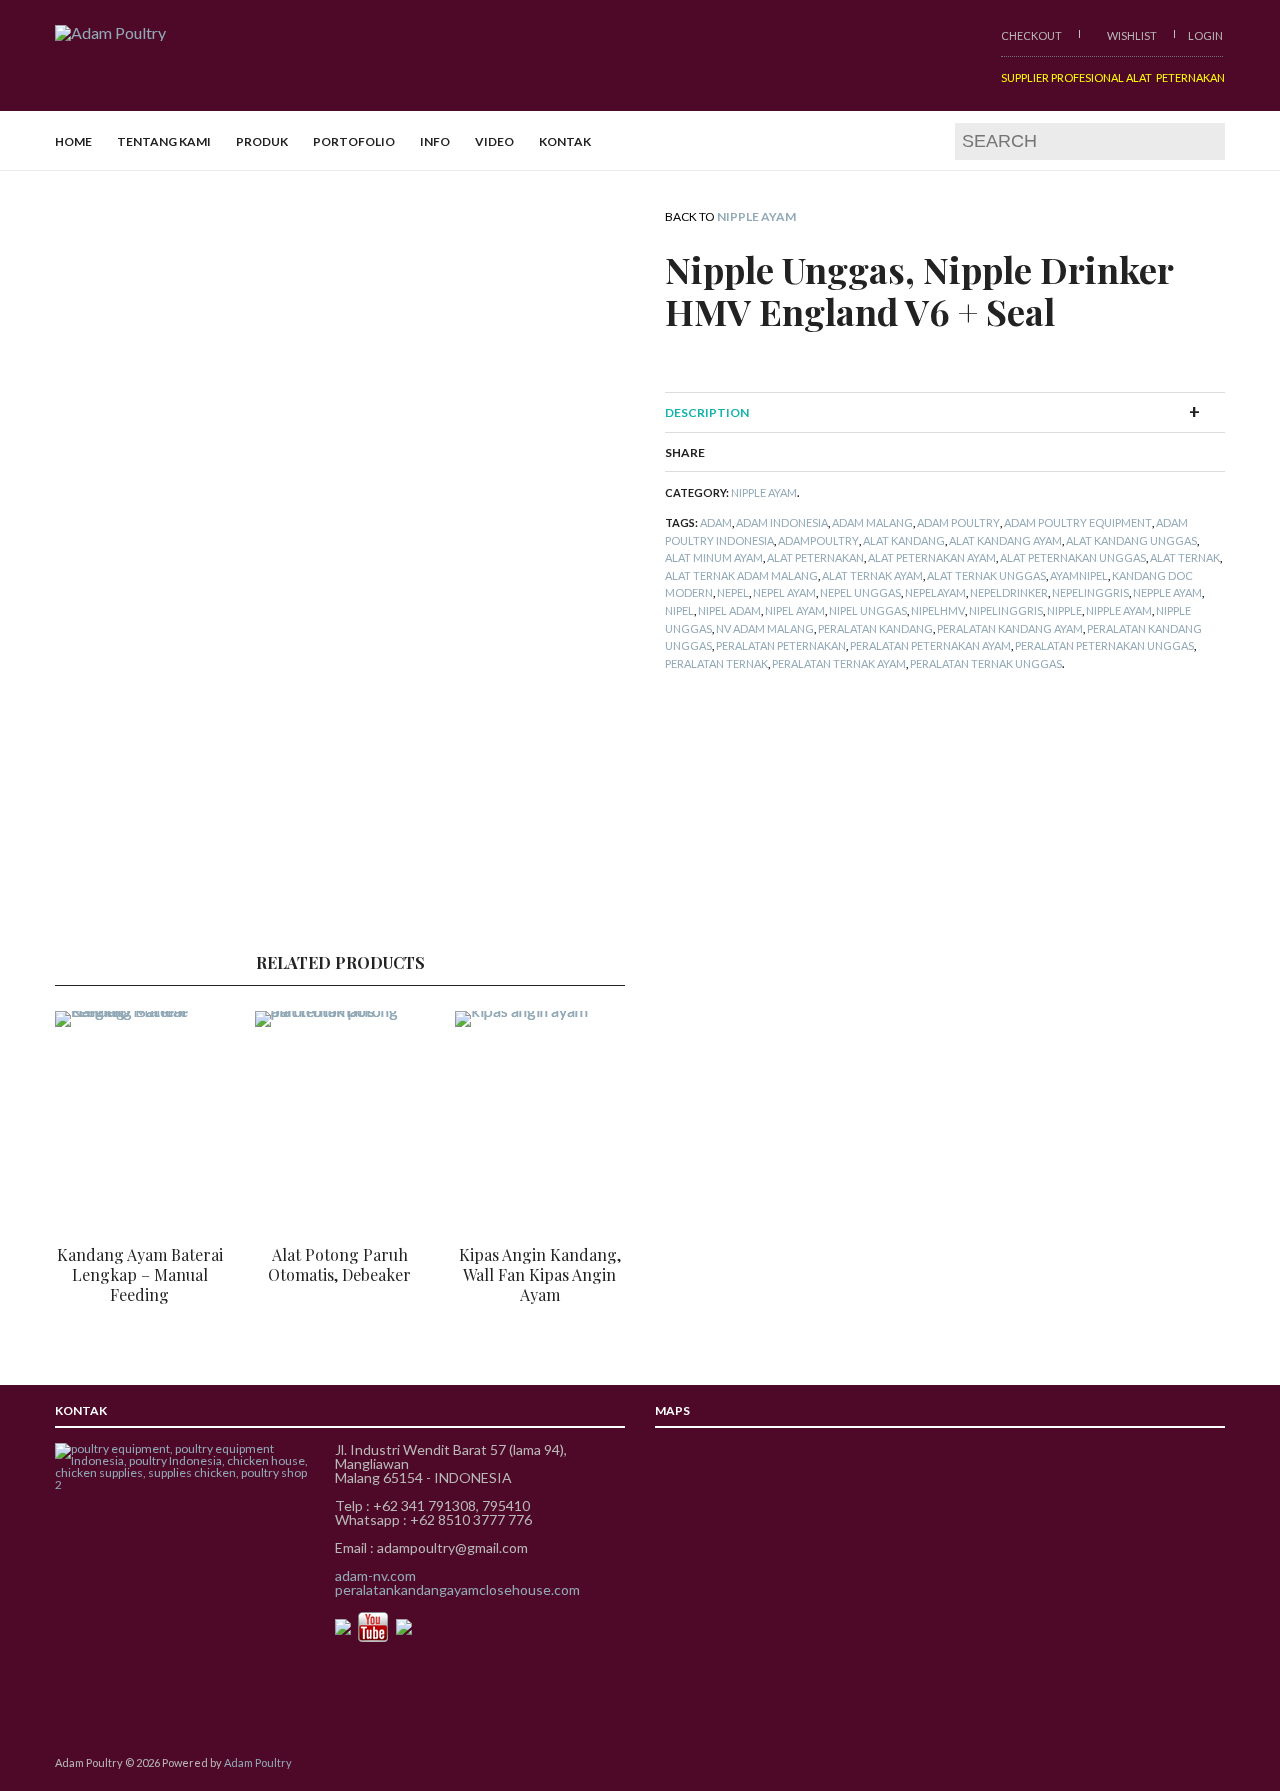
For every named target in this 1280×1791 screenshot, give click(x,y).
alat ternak (1185, 557)
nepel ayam (784, 592)
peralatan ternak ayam (839, 663)
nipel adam (729, 610)
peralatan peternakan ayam (930, 645)
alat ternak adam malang (741, 575)
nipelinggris (1006, 610)
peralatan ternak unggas (986, 663)
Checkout (1031, 35)
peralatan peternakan (781, 645)
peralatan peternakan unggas (1104, 645)
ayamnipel (1079, 575)
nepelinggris (1090, 592)
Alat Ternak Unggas (986, 575)
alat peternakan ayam (932, 557)
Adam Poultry (958, 522)
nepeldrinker (1009, 592)
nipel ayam (795, 610)
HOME (73, 141)
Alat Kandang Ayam (1005, 540)
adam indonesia (782, 522)
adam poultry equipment (1078, 522)
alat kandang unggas (1131, 540)
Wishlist (1131, 35)
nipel (679, 610)
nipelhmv (938, 610)
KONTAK (565, 141)
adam (716, 522)
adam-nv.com (375, 1575)
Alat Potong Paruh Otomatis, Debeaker (339, 1264)
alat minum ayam (714, 557)
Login (1205, 35)
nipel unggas (868, 610)
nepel (733, 592)
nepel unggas (860, 592)
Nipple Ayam (756, 216)
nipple (1064, 610)
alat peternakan (815, 557)
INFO (435, 141)
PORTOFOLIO (354, 141)
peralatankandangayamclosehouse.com (457, 1589)
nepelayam (935, 592)
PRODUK (262, 141)
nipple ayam (1119, 610)
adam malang (872, 522)
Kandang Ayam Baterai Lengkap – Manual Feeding (140, 1274)
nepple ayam (1167, 592)
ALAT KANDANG (904, 540)
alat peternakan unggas (1073, 557)
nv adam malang (765, 628)
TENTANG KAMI (164, 141)
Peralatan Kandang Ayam (1010, 628)
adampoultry (818, 540)
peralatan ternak (716, 663)
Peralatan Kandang (875, 628)
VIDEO (494, 141)
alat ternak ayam (872, 575)
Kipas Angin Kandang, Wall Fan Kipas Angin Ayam (540, 1274)
